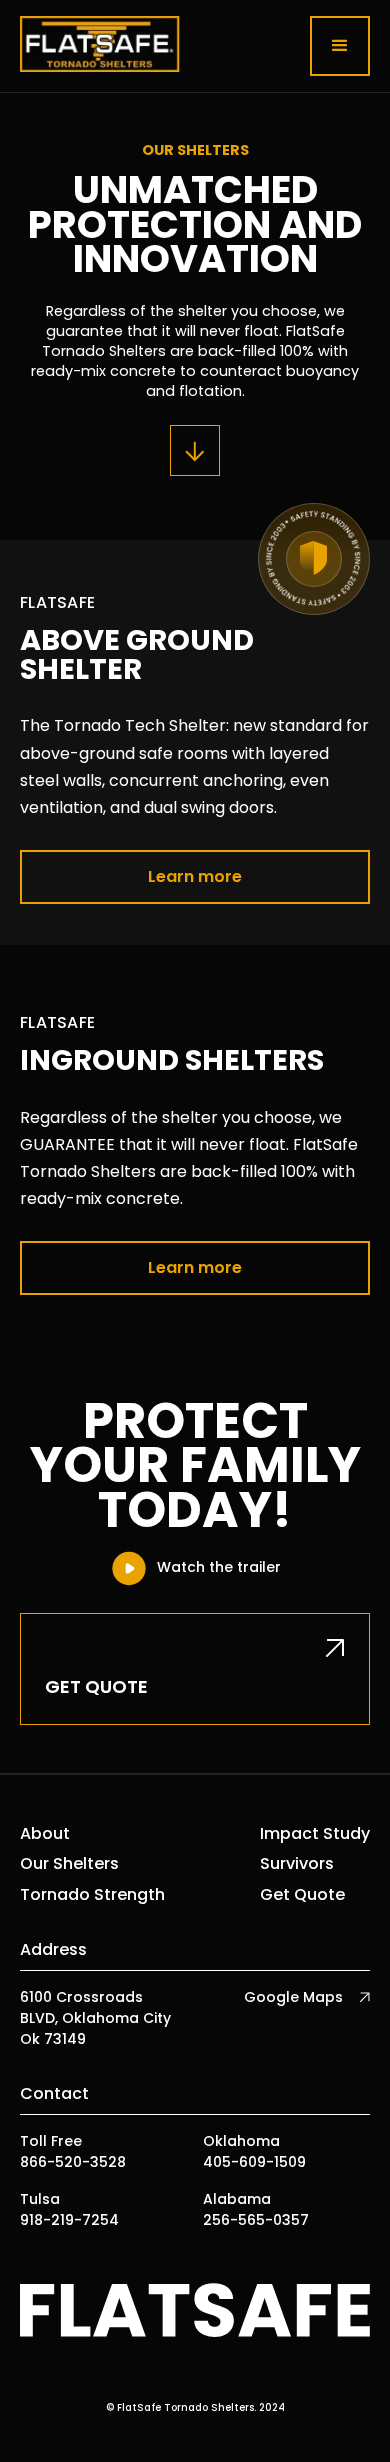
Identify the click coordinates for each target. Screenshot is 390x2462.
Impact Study (315, 1834)
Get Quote (302, 1895)
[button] (340, 46)
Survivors (297, 1864)
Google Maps (293, 1997)
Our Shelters (69, 1864)
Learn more (195, 876)
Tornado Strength (92, 1895)
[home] (100, 46)
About (45, 1834)
